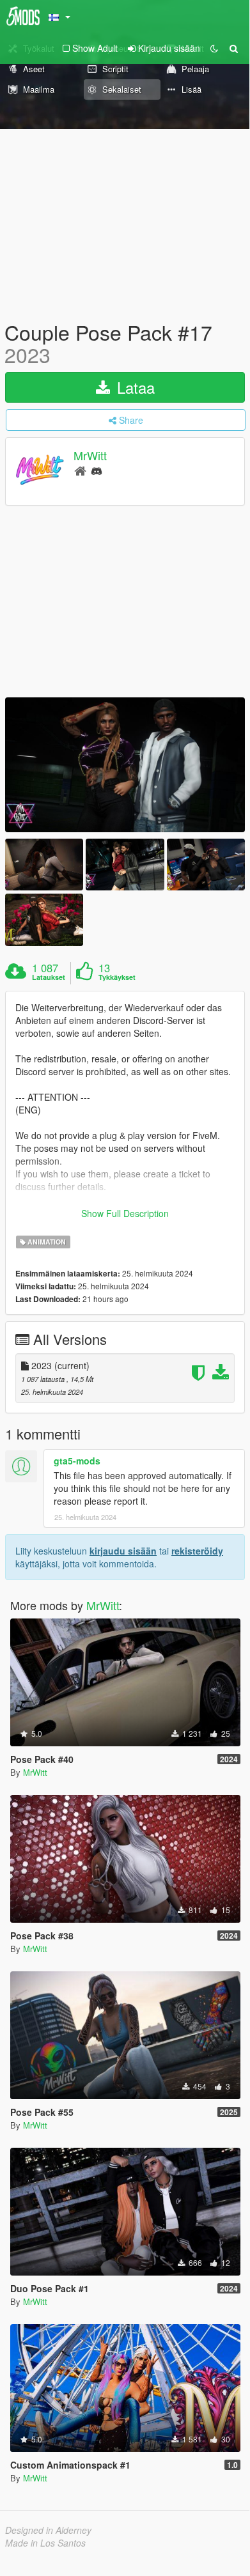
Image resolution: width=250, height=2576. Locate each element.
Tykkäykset (117, 977)
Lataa (134, 387)
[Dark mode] (214, 48)
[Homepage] (80, 470)
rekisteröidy (197, 1551)
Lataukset (49, 977)
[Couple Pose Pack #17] (125, 765)
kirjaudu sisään (123, 1551)
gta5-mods (77, 1461)
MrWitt (90, 456)
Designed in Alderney (48, 2530)
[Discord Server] (97, 470)
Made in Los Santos (45, 2543)
